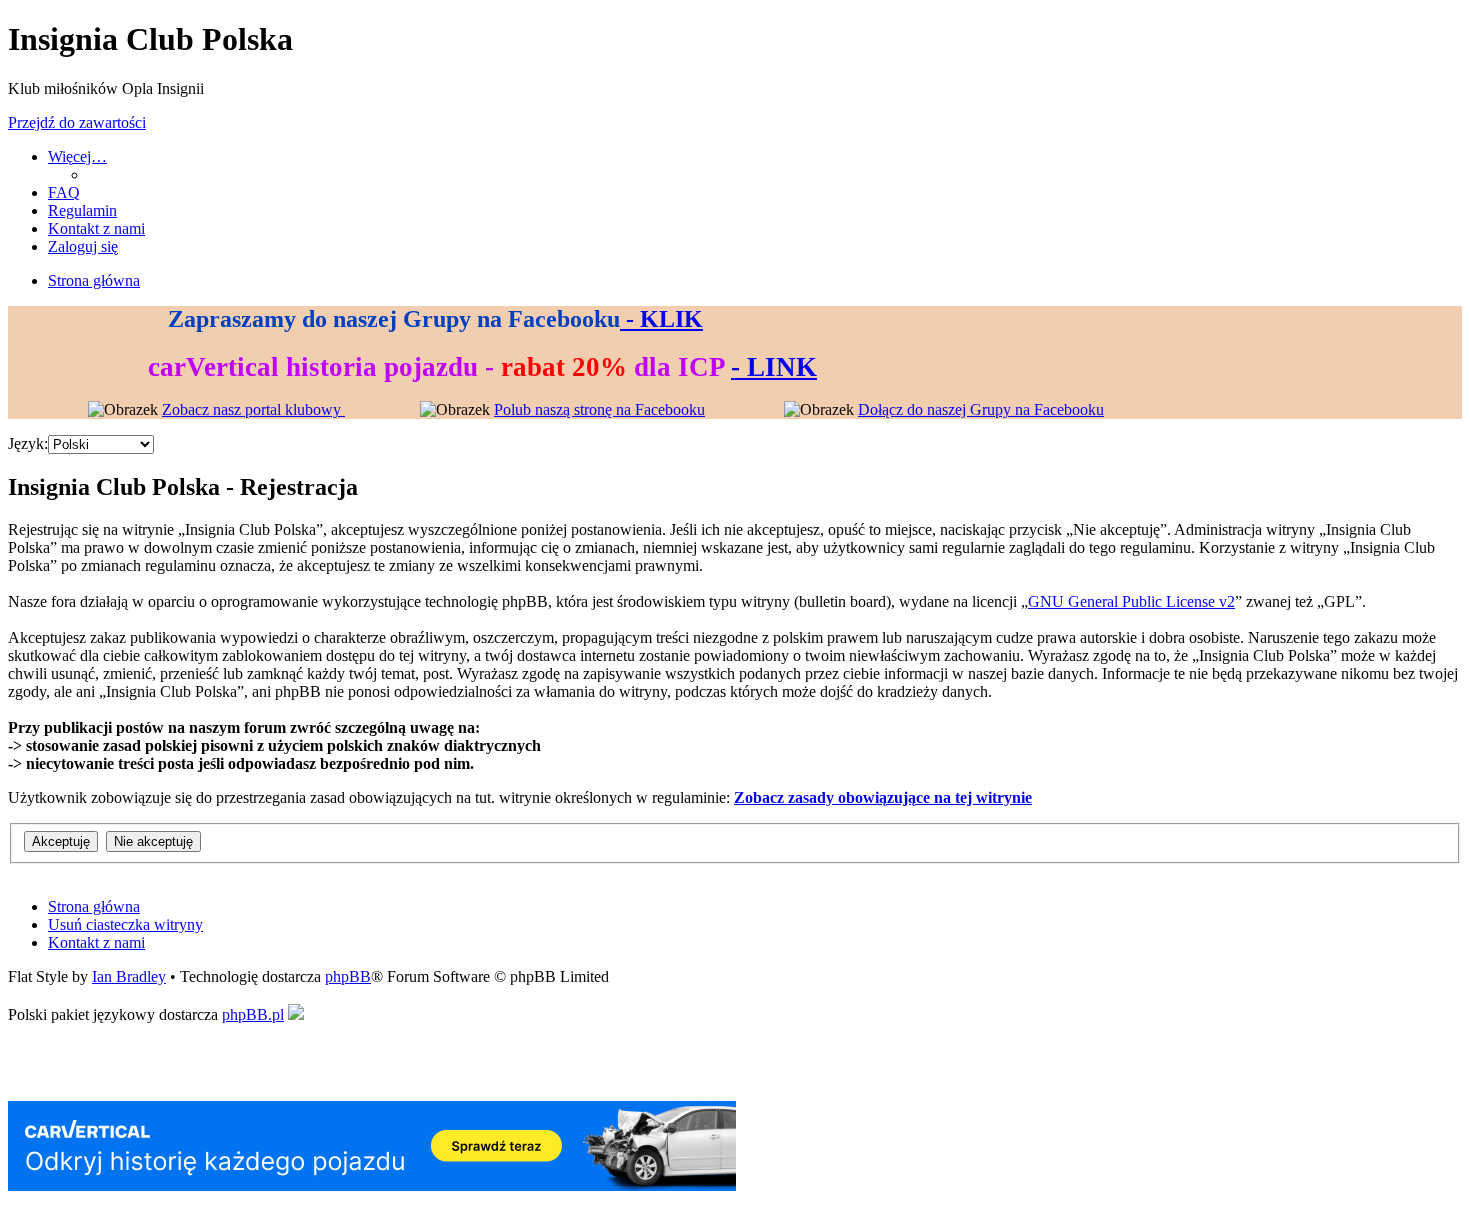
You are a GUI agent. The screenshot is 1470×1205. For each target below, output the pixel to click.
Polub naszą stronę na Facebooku (599, 409)
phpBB (348, 976)
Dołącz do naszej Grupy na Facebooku (981, 409)
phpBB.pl (253, 1014)
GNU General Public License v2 (1131, 601)
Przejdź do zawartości (77, 122)
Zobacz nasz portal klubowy (253, 409)
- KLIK (661, 319)
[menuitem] (64, 192)
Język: (28, 443)
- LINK (774, 367)
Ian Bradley (129, 976)
